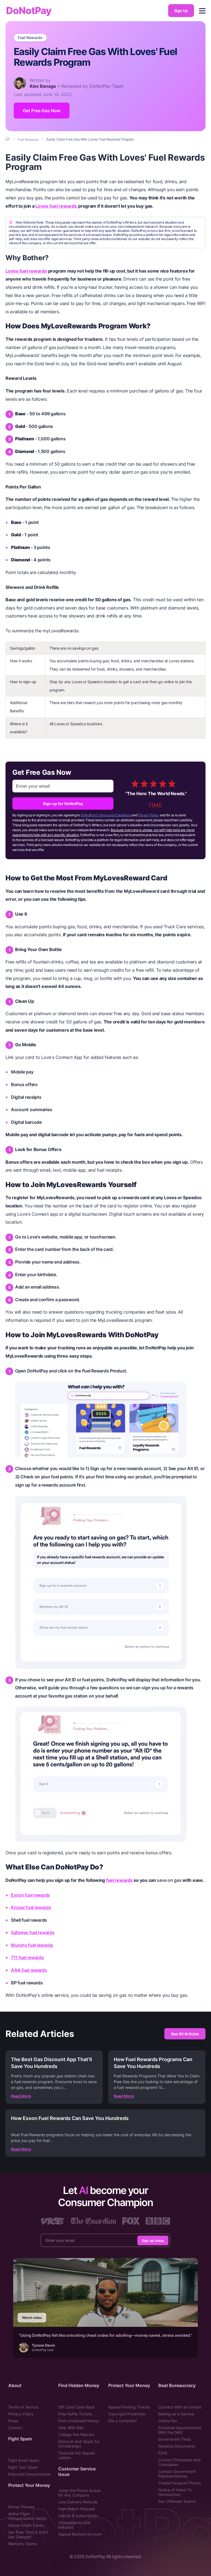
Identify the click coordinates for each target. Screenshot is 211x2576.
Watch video (32, 2318)
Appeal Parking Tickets (129, 2407)
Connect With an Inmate (180, 2407)
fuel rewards (119, 1880)
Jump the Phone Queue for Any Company (79, 2493)
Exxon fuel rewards (30, 1895)
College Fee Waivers (76, 2434)
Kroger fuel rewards (31, 1907)
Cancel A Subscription (78, 2516)
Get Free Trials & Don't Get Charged (28, 2534)
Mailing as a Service (176, 2414)
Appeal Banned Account (80, 2534)
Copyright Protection (127, 2414)
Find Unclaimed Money (79, 2421)
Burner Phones (21, 2507)
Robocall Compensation (29, 2474)
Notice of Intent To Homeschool (175, 2492)
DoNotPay (29, 11)
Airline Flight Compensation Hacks (27, 2516)
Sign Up (181, 11)
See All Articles (185, 2034)
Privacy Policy (148, 815)
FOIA (163, 2453)
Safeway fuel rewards (33, 1932)
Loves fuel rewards (56, 206)
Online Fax (168, 2421)
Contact (15, 2428)
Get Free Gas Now (42, 111)
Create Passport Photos (180, 2483)
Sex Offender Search (177, 2501)
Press (13, 2421)
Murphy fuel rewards (32, 1945)
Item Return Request (77, 2509)
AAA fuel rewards (29, 1970)
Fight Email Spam (24, 2460)
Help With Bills (71, 2428)
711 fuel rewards (27, 1957)
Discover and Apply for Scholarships (79, 2444)
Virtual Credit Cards (26, 2525)
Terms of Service (23, 2407)
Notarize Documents (177, 2446)
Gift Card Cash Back (77, 2407)
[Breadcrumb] (8, 139)
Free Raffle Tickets (75, 2414)
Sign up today (153, 2240)
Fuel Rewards (30, 38)
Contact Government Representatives (177, 2474)
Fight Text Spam (23, 2467)
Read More (21, 2096)
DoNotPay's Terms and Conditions (106, 815)
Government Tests (175, 2439)
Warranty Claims (23, 2544)
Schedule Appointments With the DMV (180, 2430)
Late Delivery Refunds (78, 2502)
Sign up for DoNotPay (63, 804)
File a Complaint (123, 2421)
